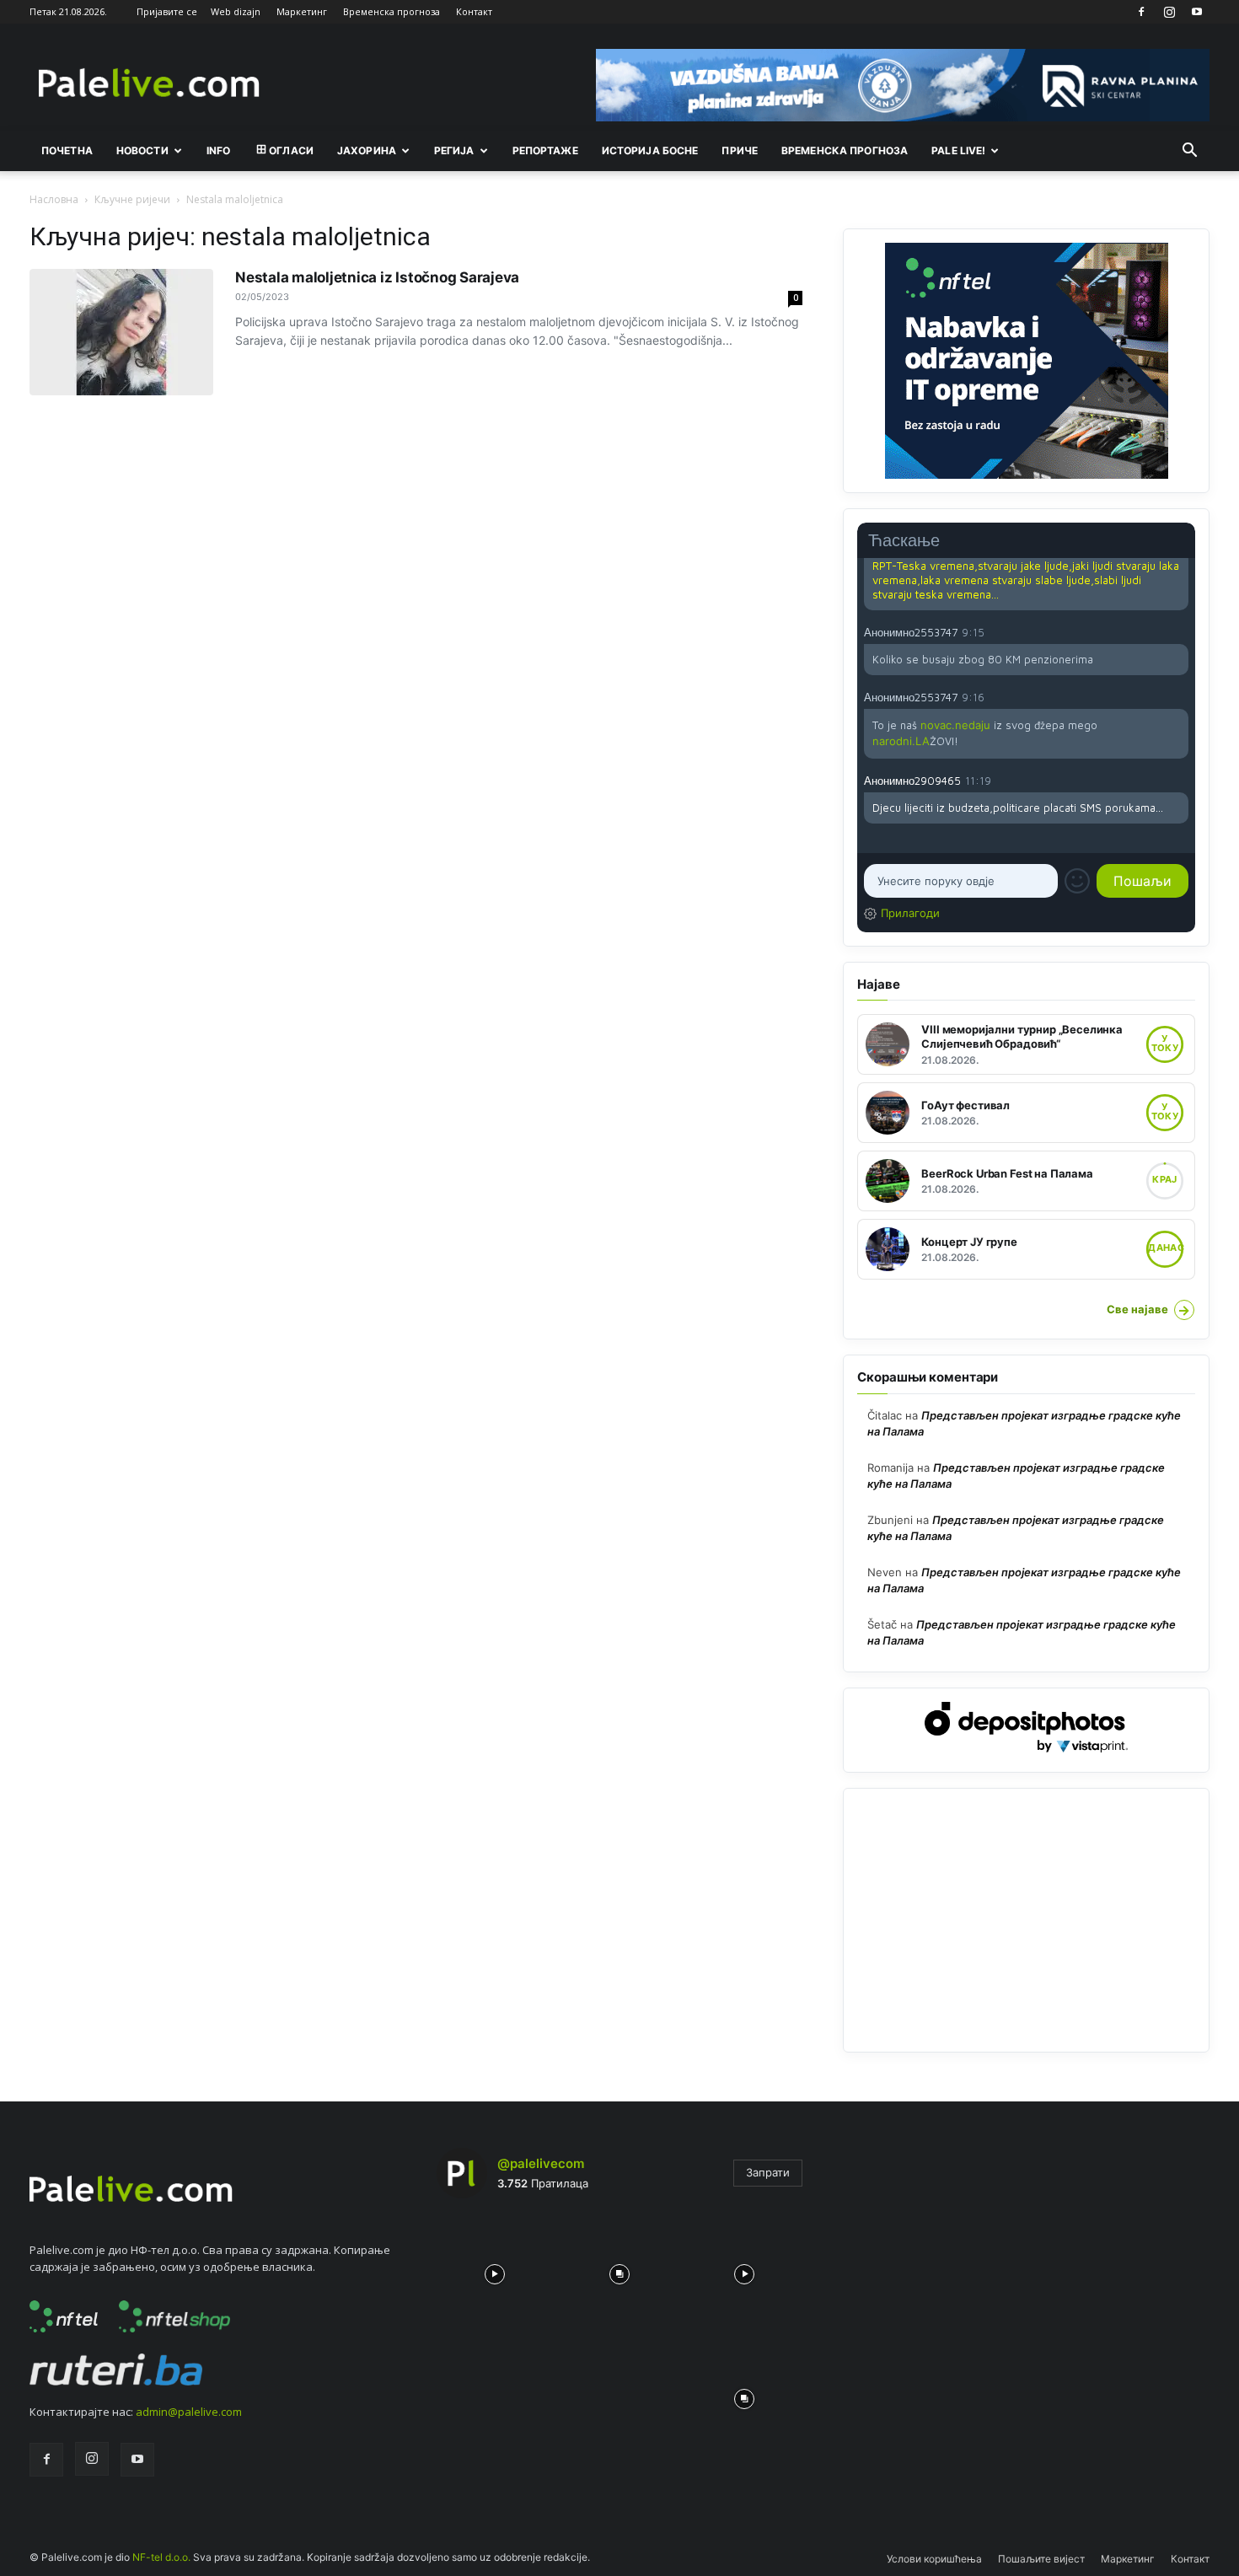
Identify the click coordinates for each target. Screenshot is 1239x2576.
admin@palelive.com (189, 2412)
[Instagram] (1169, 12)
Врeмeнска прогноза (845, 150)
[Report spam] (1180, 631)
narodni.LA (901, 741)
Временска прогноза (392, 11)
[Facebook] (1141, 12)
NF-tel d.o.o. (161, 2557)
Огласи (291, 150)
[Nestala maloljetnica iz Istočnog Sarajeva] (121, 332)
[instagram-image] (495, 2270)
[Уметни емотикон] (1077, 881)
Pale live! (958, 150)
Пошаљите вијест (1041, 2559)
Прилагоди (910, 913)
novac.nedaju (955, 725)
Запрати (768, 2172)
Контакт (474, 11)
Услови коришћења (934, 2559)
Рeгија (454, 150)
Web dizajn (236, 11)
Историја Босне (650, 150)
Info (218, 150)
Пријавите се (167, 11)
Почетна (67, 150)
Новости (142, 150)
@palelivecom (541, 2163)
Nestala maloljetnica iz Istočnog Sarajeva (377, 277)
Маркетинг (302, 11)
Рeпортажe (545, 150)
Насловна (54, 199)
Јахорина (367, 150)
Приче (740, 150)
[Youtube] (1197, 12)
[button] (1189, 152)
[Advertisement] (1026, 1920)
